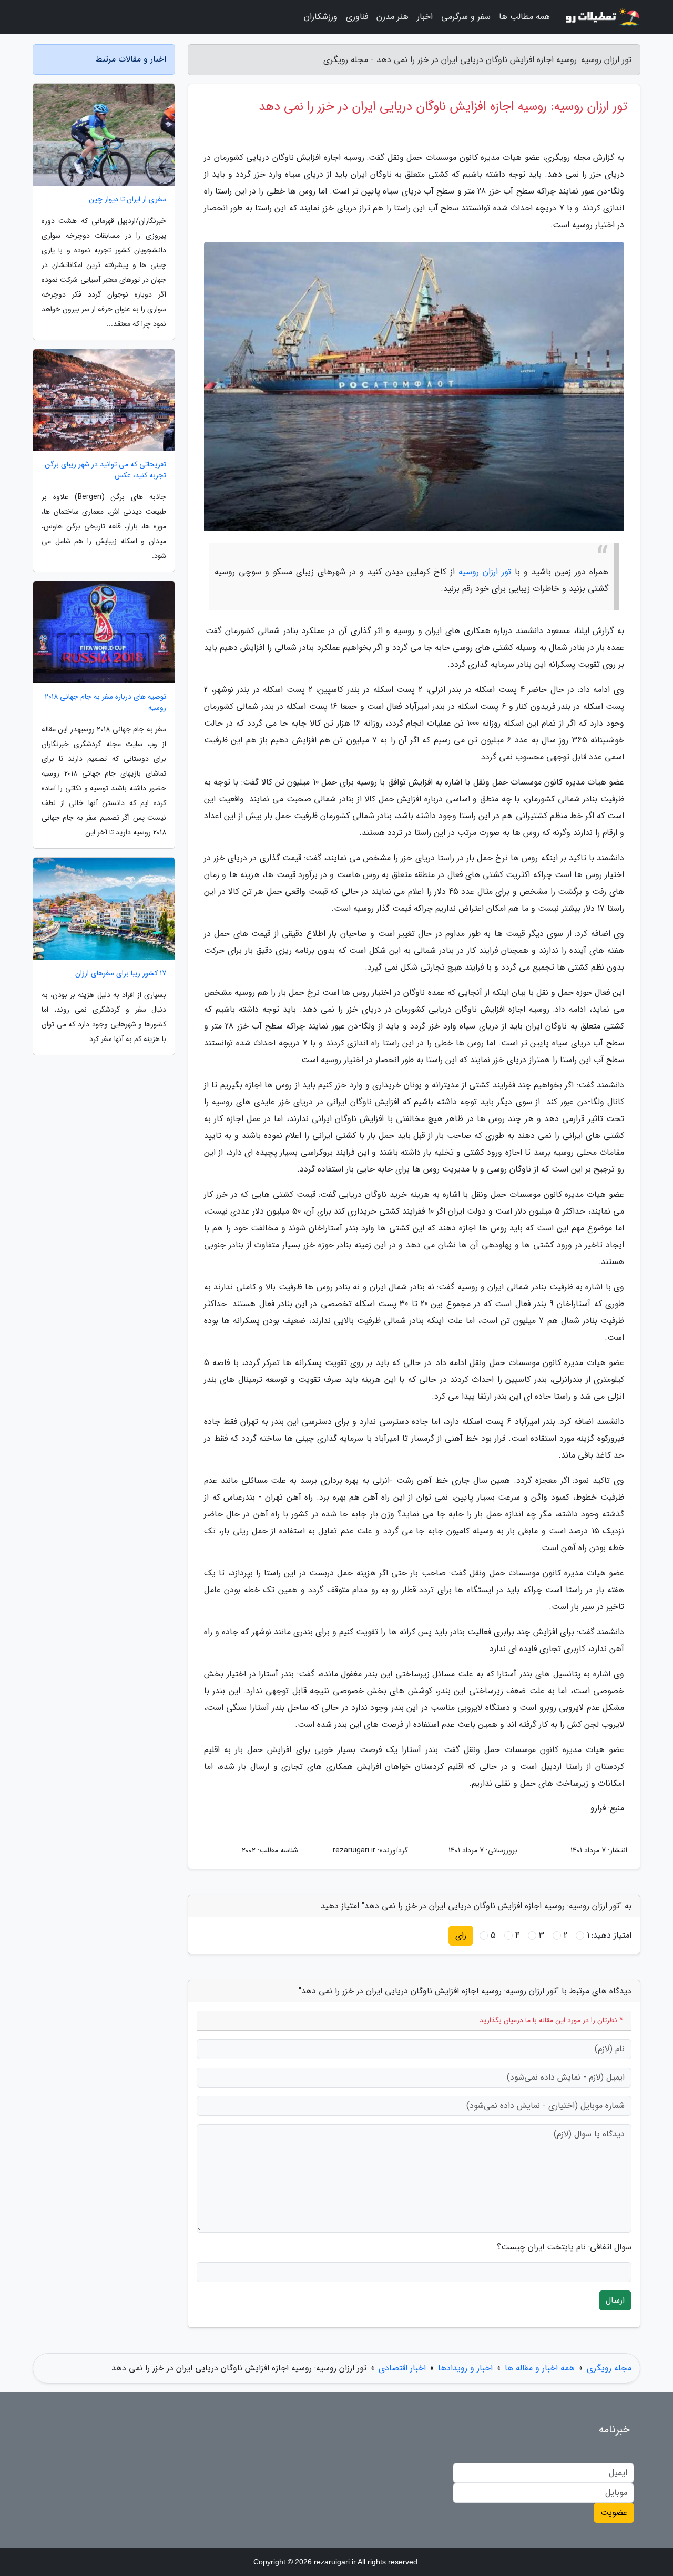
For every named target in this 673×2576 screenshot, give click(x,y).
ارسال (615, 2300)
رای (461, 1935)
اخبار (425, 17)
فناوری (357, 17)
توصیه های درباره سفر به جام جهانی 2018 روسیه (105, 702)
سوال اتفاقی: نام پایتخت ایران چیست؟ (564, 2247)
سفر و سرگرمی (466, 17)
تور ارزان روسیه (485, 572)
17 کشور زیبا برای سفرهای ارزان (121, 974)
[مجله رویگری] (601, 17)
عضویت (614, 2513)
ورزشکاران (321, 17)
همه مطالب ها (524, 17)
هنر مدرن (392, 17)
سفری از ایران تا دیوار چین (128, 200)
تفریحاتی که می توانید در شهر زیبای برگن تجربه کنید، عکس (105, 470)
